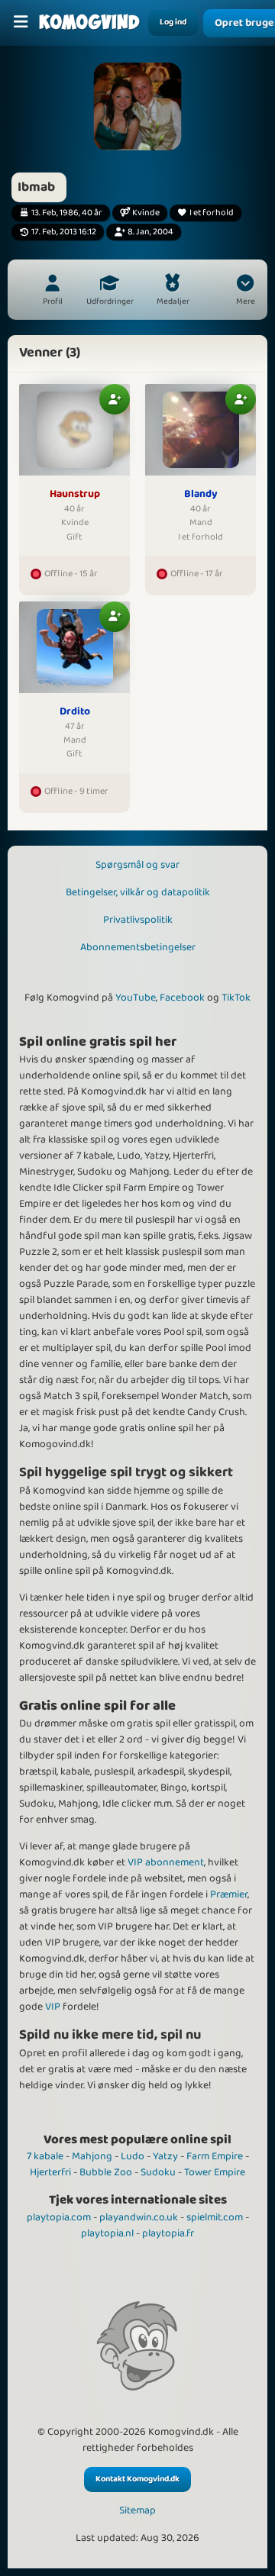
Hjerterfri (50, 2172)
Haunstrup (75, 495)
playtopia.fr (168, 2233)
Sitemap (137, 2511)
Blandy (201, 495)
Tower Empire (215, 2172)
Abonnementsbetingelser (138, 947)
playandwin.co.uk (139, 2217)
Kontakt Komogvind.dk (137, 2479)
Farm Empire (215, 2156)
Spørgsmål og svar (137, 865)
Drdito (75, 712)
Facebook (182, 998)
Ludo (133, 2156)
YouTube (136, 998)
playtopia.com (59, 2217)
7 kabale (45, 2156)
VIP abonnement (166, 1862)
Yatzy (165, 2156)
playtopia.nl (107, 2233)
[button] (245, 292)
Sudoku (158, 2172)
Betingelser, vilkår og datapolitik (138, 892)
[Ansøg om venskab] (115, 399)
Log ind (173, 22)
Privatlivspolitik (138, 920)
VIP (53, 2007)
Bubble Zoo (106, 2172)
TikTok (236, 998)
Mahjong (92, 2156)
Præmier (229, 1894)
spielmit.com (215, 2217)
